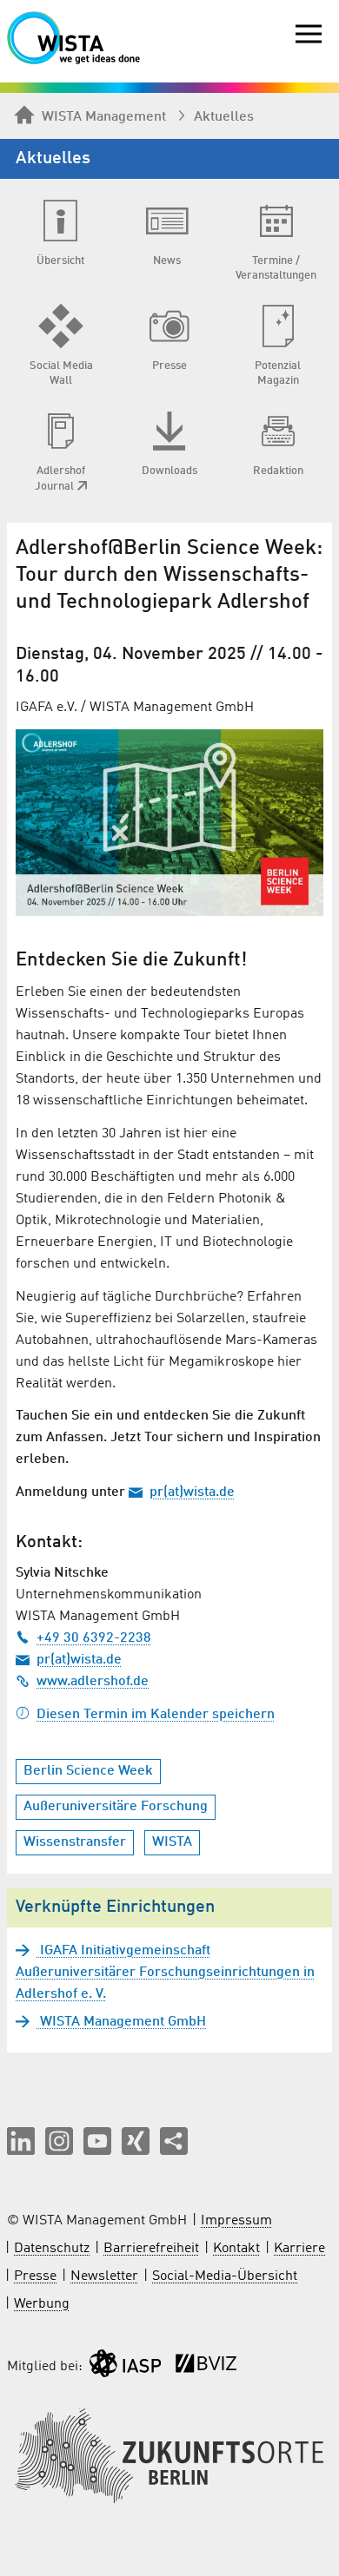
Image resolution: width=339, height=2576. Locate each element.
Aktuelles (224, 117)
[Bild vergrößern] (169, 823)
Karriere (299, 2249)
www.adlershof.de (93, 1682)
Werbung (42, 2304)
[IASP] (125, 2367)
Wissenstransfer (75, 1842)
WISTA (172, 1842)
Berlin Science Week (88, 1771)
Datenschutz (52, 2249)
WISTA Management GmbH (121, 2022)
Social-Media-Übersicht (225, 2276)
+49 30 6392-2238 (94, 1638)
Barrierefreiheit (151, 2249)
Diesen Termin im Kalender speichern (156, 1715)
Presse (35, 2276)
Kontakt (236, 2249)
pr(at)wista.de (192, 1492)
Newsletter (104, 2276)
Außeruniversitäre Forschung (116, 1807)
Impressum (236, 2221)
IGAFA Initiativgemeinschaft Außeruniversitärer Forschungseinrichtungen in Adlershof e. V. (165, 1973)
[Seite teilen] (174, 2141)
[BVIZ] (206, 2367)
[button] (21, 2141)
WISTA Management (104, 117)
